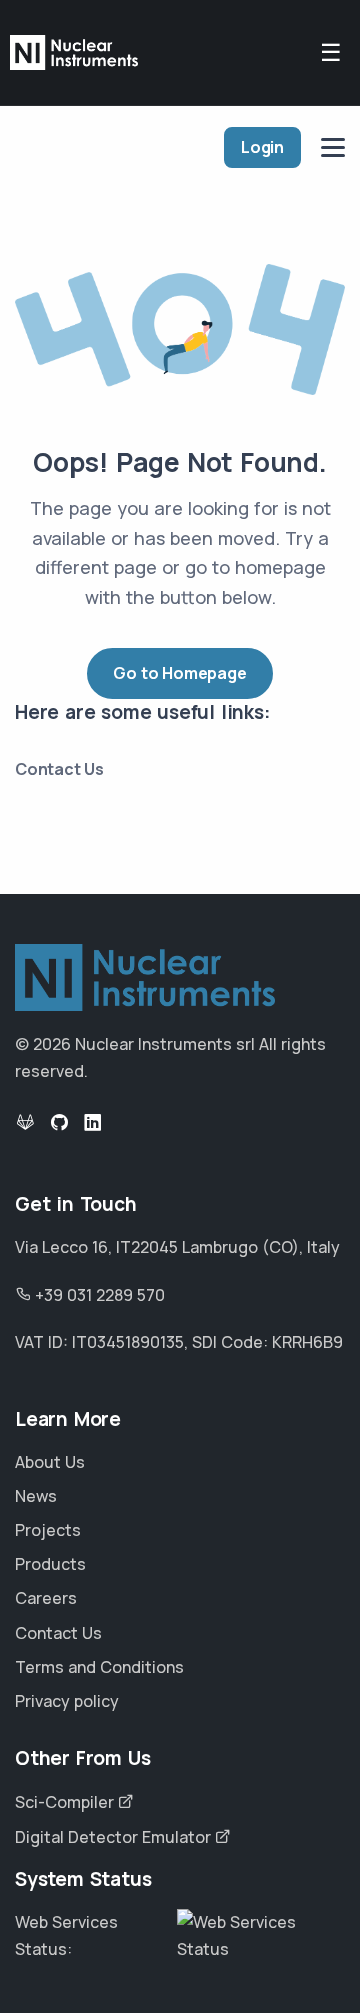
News (36, 1496)
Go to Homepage (179, 673)
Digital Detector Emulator (115, 1837)
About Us (50, 1462)
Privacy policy (67, 1701)
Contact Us (59, 769)
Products (50, 1564)
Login (262, 147)
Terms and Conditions (99, 1667)
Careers (46, 1598)
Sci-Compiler (66, 1802)
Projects (48, 1530)
